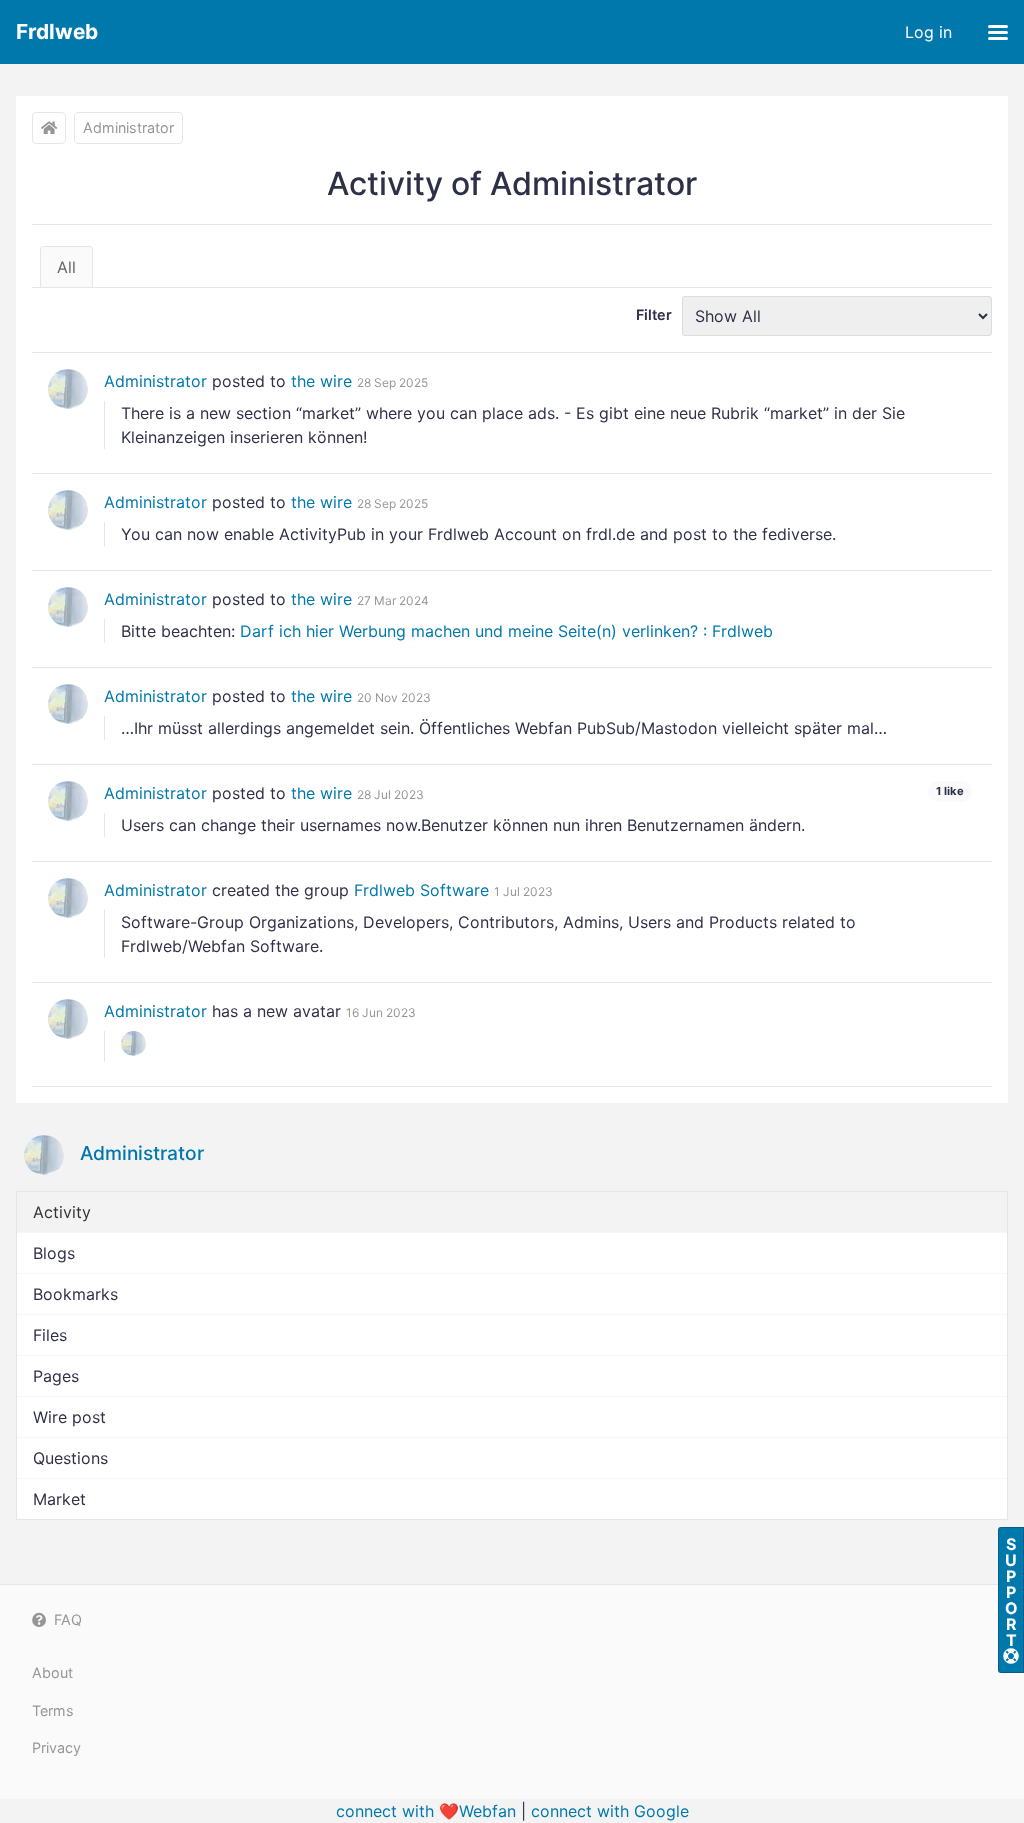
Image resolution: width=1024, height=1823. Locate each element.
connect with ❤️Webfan (426, 1811)
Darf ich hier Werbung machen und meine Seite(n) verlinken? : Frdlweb (506, 631)
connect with (610, 1811)
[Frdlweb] (49, 128)
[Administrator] (68, 389)
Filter (654, 314)
